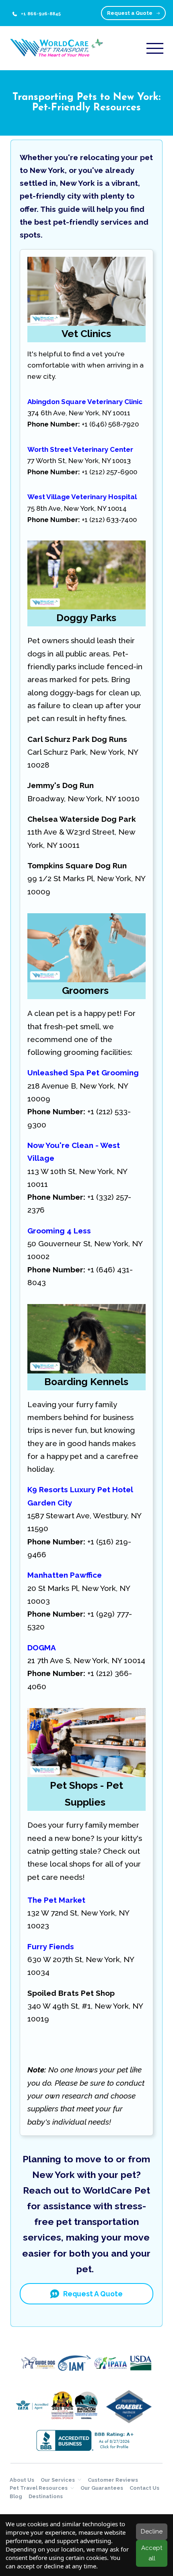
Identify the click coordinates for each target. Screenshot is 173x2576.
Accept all (152, 2553)
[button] (155, 48)
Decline (152, 2531)
